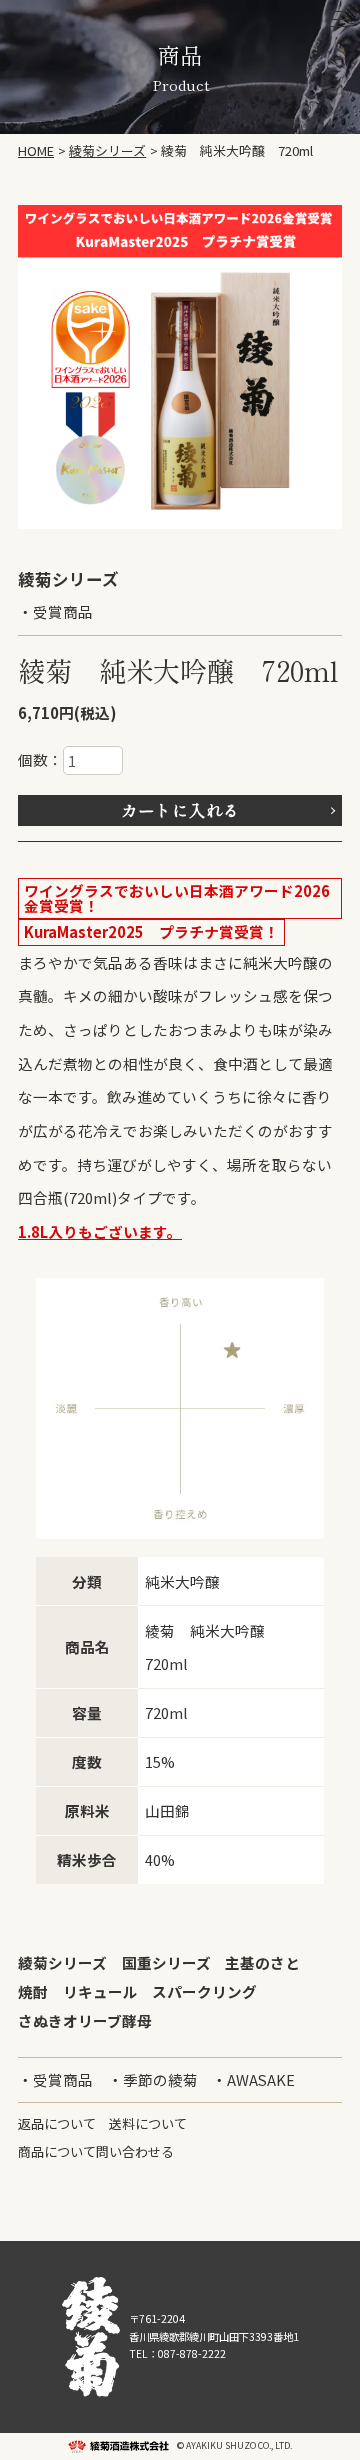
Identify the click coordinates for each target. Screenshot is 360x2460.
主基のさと (262, 1962)
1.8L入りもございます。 (100, 1231)
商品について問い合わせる (96, 2151)
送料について (148, 2123)
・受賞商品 (55, 611)
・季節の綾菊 (153, 2079)
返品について (57, 2123)
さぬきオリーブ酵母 (85, 2020)
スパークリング (204, 1991)
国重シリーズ (166, 1962)
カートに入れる (180, 810)
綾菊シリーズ (62, 1962)
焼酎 (33, 1991)
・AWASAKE (253, 2079)
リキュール (100, 1991)
